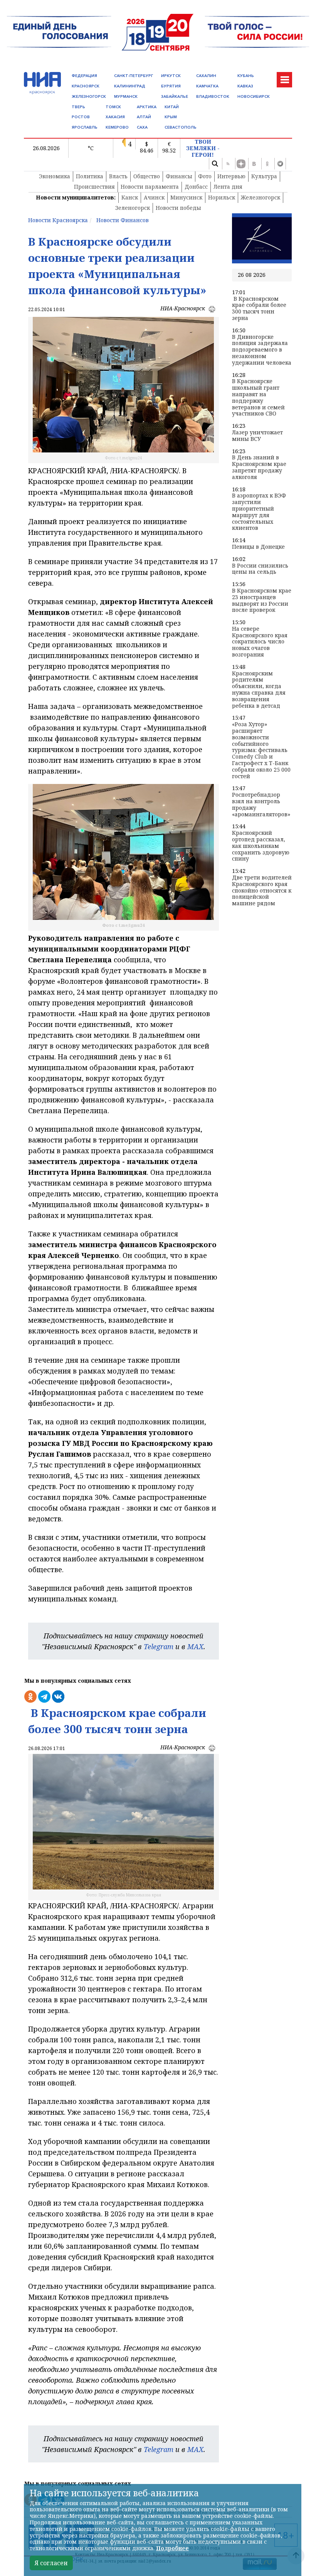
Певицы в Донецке (258, 547)
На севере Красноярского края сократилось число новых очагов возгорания (260, 642)
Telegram (159, 1646)
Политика (90, 176)
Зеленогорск (133, 208)
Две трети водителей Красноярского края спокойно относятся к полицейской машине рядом (262, 891)
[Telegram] (280, 164)
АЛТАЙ (144, 117)
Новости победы (178, 208)
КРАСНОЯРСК (86, 86)
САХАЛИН (206, 76)
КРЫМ (171, 117)
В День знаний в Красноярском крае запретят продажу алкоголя (259, 467)
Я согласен (51, 2563)
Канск (130, 197)
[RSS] (228, 164)
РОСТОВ (81, 117)
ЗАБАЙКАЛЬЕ (175, 96)
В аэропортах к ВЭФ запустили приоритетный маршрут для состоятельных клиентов (259, 512)
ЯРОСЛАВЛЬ (85, 127)
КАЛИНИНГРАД (130, 86)
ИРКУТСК (171, 76)
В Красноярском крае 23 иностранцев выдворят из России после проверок (262, 600)
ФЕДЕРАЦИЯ (84, 76)
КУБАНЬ (246, 76)
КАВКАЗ (245, 86)
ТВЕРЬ (78, 107)
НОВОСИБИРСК (254, 96)
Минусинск (186, 197)
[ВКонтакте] (254, 164)
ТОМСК (113, 107)
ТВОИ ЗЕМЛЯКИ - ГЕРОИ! (203, 148)
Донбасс (196, 187)
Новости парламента (150, 187)
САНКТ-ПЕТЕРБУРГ (134, 76)
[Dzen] (241, 164)
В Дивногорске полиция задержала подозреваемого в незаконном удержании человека (262, 350)
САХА (142, 127)
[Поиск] (215, 164)
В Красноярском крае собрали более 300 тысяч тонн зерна (259, 309)
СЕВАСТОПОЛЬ (181, 127)
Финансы (179, 176)
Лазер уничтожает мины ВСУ (257, 436)
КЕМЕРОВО (117, 127)
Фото (205, 176)
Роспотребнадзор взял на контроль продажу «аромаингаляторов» (261, 805)
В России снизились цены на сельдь (260, 569)
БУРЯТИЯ (171, 86)
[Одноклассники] (267, 164)
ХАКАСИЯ (115, 117)
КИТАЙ (172, 107)
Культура (264, 176)
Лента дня (228, 187)
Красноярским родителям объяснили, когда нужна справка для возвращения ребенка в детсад (259, 690)
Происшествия (94, 187)
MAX (195, 1646)
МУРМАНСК (126, 96)
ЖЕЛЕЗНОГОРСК (89, 96)
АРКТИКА (147, 107)
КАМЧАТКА (207, 86)
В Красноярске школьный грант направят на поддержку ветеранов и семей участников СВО (258, 398)
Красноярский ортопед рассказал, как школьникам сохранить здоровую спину (261, 846)
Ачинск (154, 197)
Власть (118, 176)
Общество (147, 176)
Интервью (231, 176)
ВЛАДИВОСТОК (213, 96)
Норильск (222, 197)
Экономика (55, 176)
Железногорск (261, 197)
